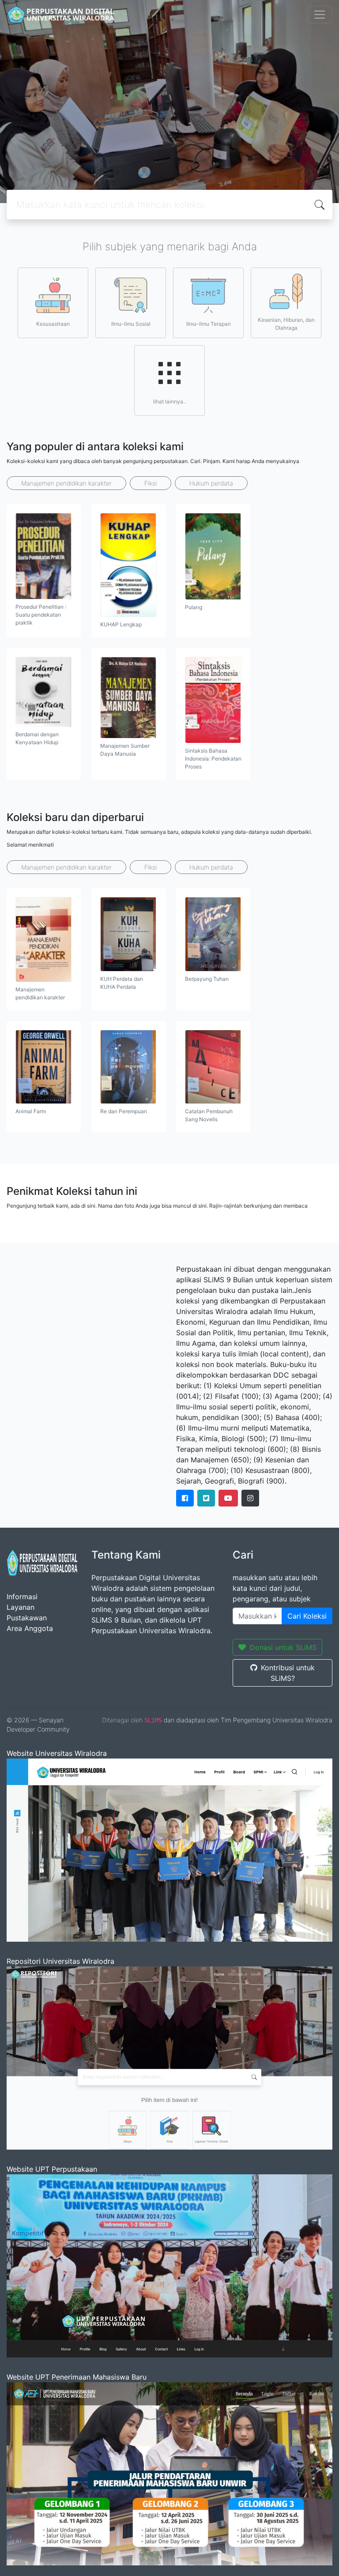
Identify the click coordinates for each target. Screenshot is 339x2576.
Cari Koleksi (307, 1616)
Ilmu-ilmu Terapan (209, 324)
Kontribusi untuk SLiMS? (288, 1673)
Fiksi (151, 483)
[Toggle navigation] (320, 15)
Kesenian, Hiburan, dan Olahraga (286, 324)
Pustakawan (27, 1618)
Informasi (22, 1597)
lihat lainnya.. (169, 401)
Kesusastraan (53, 324)
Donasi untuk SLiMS (283, 1647)
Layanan (21, 1607)
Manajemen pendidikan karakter (66, 483)
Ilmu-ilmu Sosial (131, 324)
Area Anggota (30, 1628)
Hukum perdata (211, 483)
